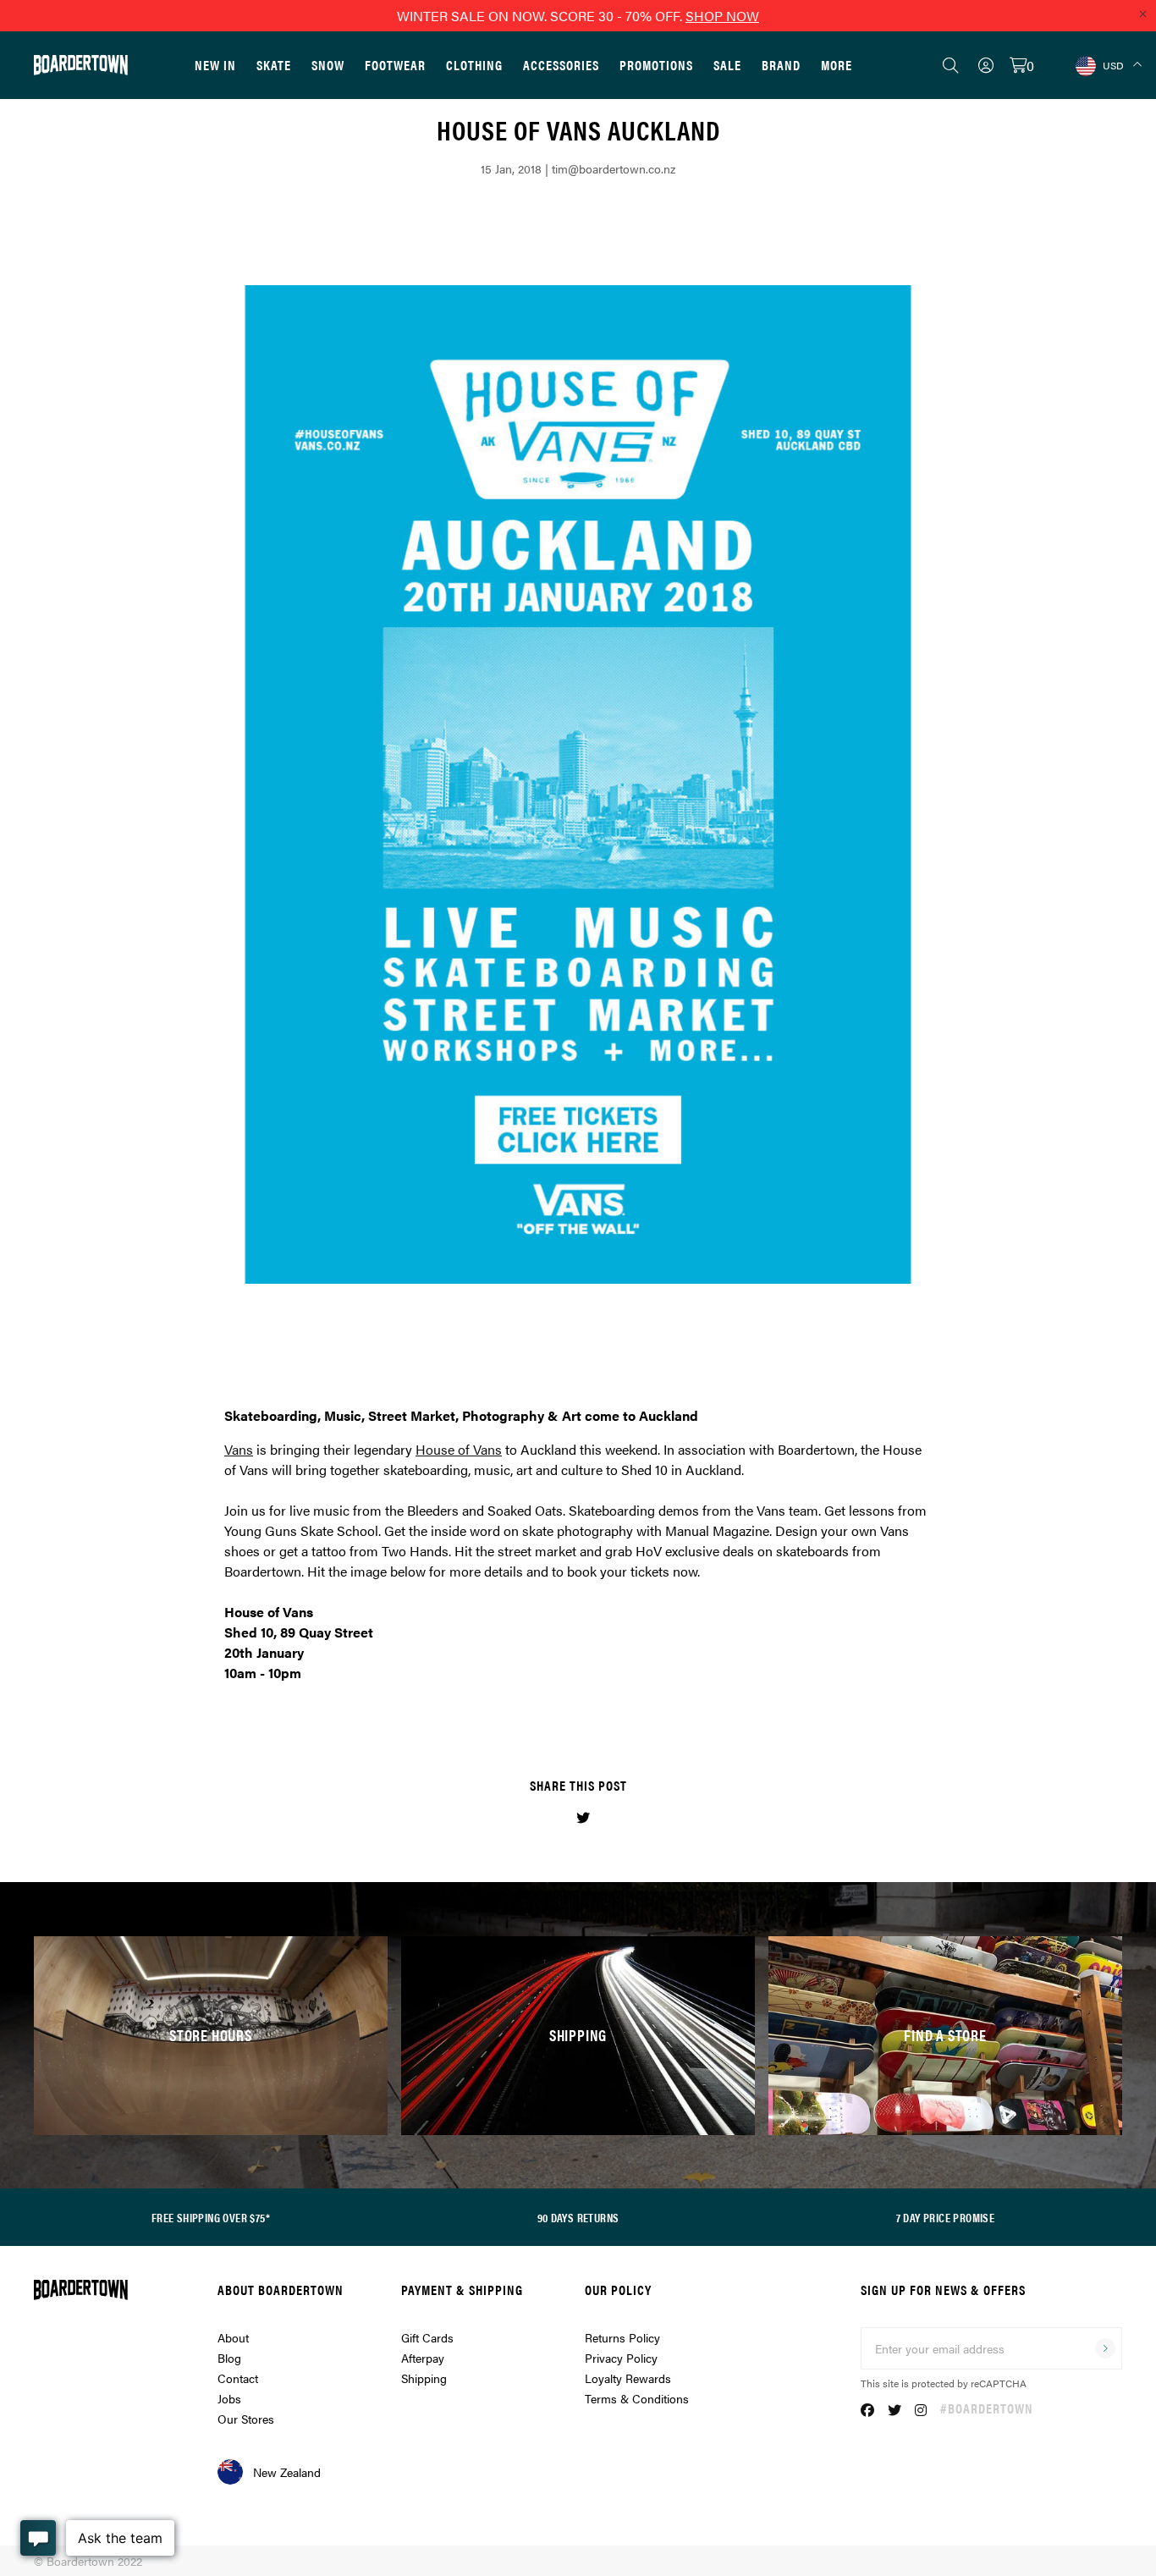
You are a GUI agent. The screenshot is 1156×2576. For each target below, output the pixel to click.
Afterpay (423, 2358)
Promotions (656, 65)
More (837, 65)
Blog (229, 2358)
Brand (781, 65)
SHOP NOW (722, 16)
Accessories (561, 65)
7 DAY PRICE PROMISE (946, 2217)
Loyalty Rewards (628, 2378)
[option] (578, 784)
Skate (274, 65)
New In (215, 65)
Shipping (424, 2378)
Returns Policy (622, 2337)
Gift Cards (427, 2337)
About (233, 2337)
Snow (328, 65)
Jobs (229, 2398)
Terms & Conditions (637, 2398)
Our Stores (246, 2419)
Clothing (474, 65)
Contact (238, 2378)
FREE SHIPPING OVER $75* (211, 2217)
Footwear (395, 65)
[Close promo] (1142, 14)
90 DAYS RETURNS (578, 2217)
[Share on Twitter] (583, 1817)
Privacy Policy (621, 2358)
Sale (727, 65)
